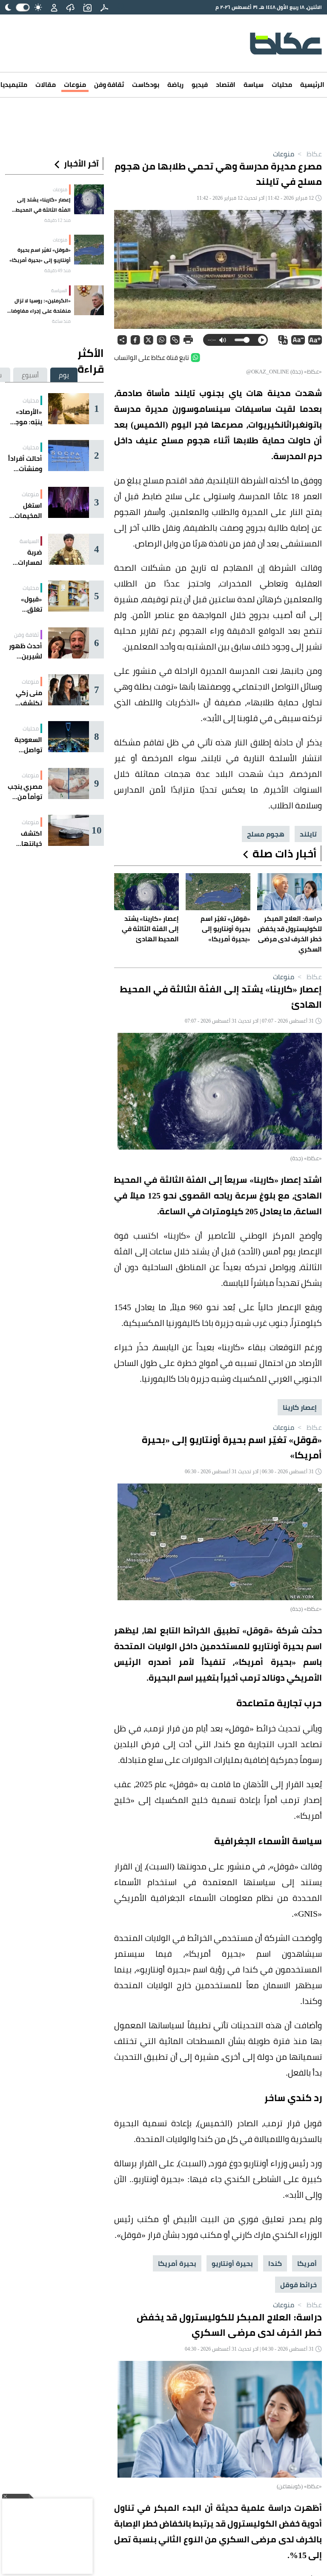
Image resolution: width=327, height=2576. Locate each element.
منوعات (75, 85)
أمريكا (307, 2263)
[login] (54, 7)
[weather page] (70, 7)
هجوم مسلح (266, 834)
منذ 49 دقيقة (57, 270)
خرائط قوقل (298, 2285)
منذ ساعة (61, 321)
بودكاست (146, 85)
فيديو (200, 85)
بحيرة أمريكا (177, 2263)
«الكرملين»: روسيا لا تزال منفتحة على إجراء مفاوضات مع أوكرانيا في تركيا (39, 306)
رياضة (175, 85)
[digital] (104, 7)
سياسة (254, 85)
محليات (282, 85)
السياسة (59, 290)
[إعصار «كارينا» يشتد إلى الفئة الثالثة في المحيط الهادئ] (89, 199)
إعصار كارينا (300, 1407)
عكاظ (309, 154)
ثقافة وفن (109, 85)
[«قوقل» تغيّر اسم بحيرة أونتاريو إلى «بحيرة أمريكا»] (89, 250)
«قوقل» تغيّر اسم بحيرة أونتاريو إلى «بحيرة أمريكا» (40, 255)
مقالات (46, 85)
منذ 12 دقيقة (57, 220)
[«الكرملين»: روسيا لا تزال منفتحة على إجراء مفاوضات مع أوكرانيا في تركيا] (89, 300)
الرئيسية (312, 85)
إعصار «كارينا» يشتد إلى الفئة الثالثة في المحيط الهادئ (43, 205)
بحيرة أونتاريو (232, 2263)
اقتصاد (226, 85)
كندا (275, 2263)
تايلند (308, 834)
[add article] (87, 7)
